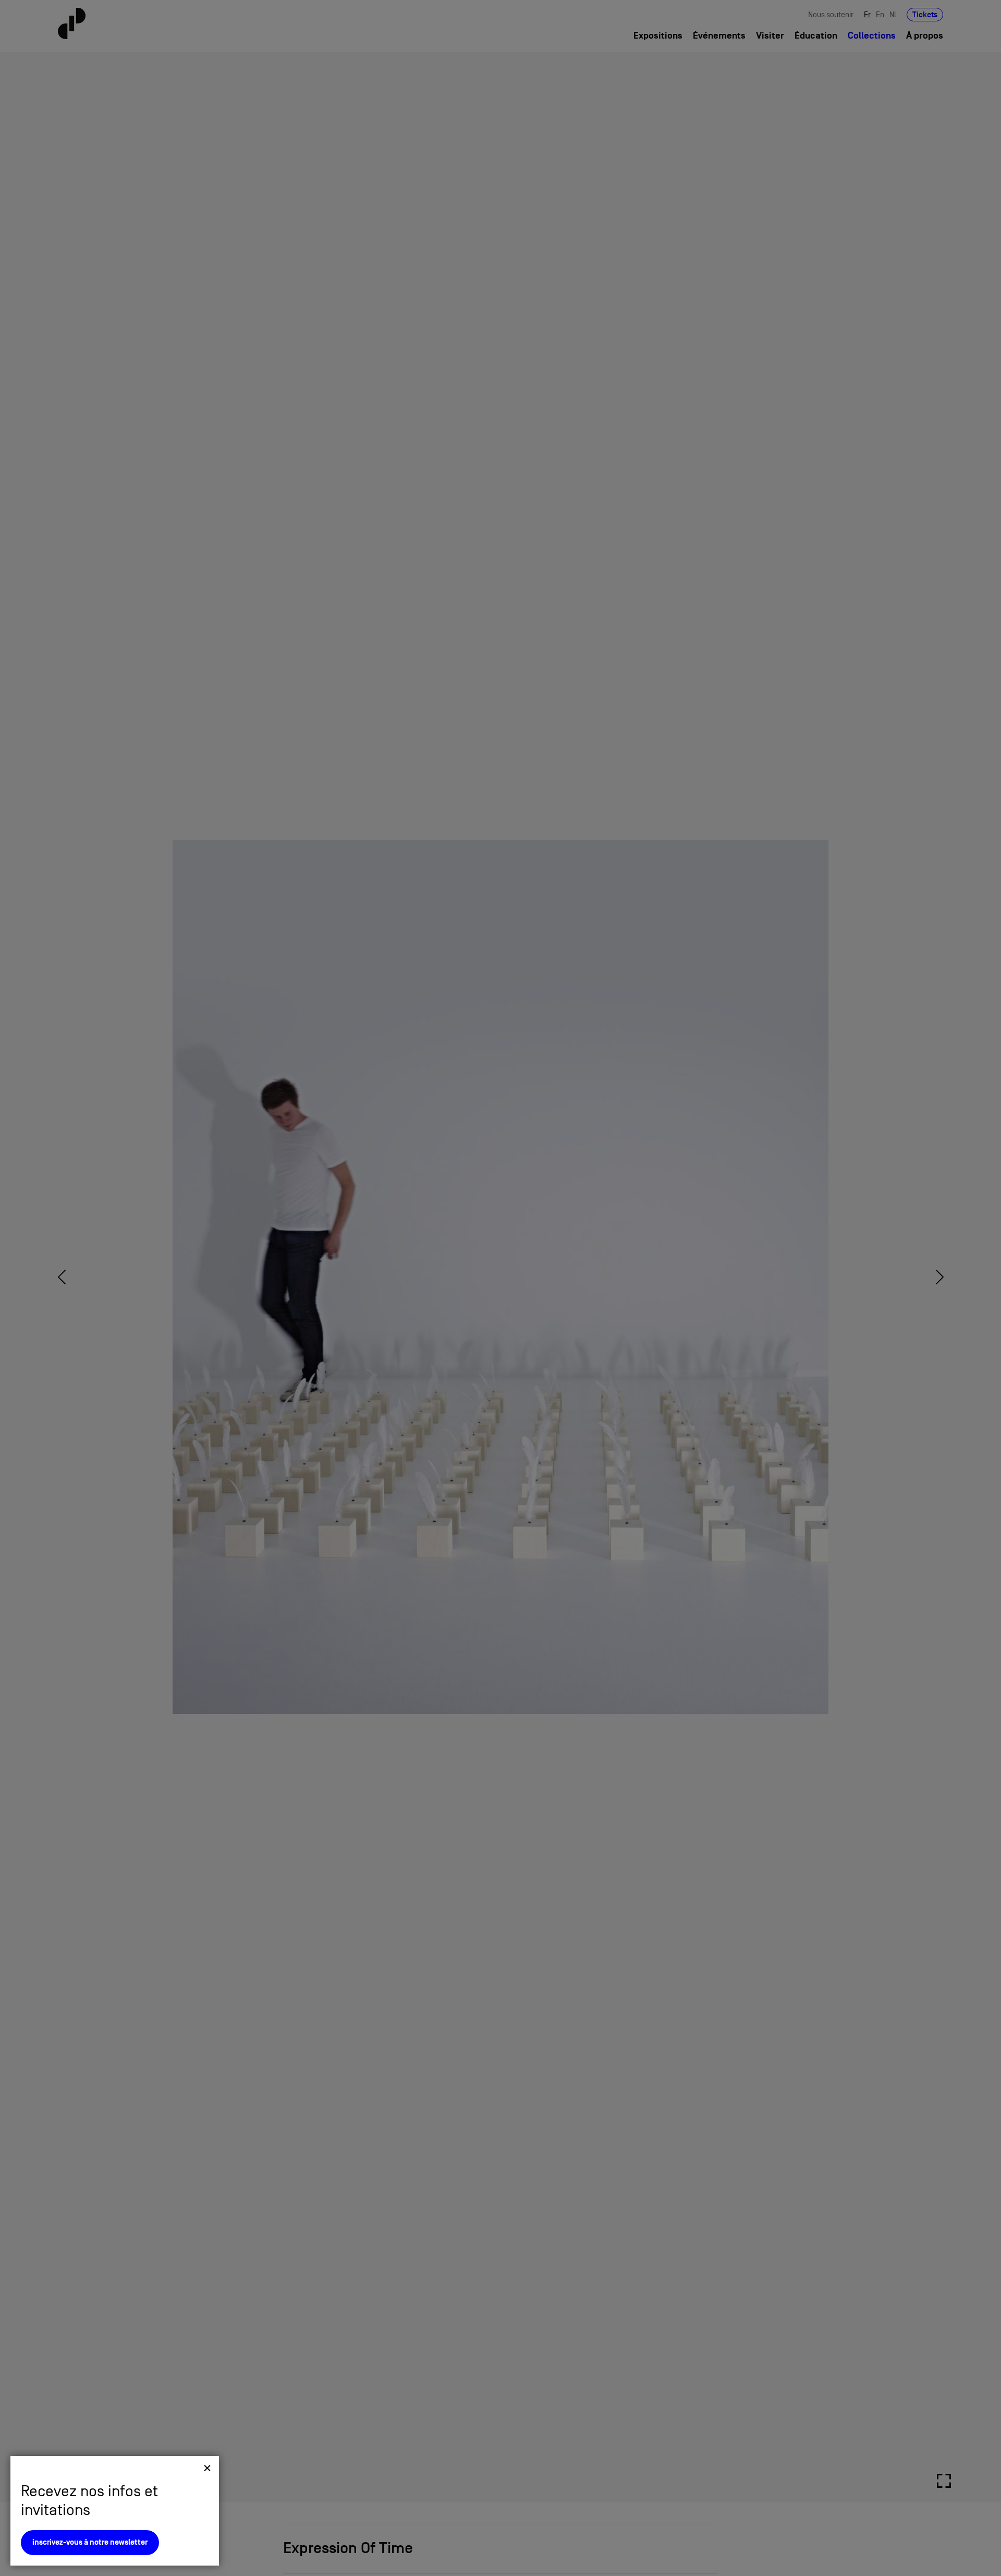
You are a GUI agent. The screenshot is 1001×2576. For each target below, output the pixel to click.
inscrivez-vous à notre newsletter (90, 2542)
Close (207, 2468)
